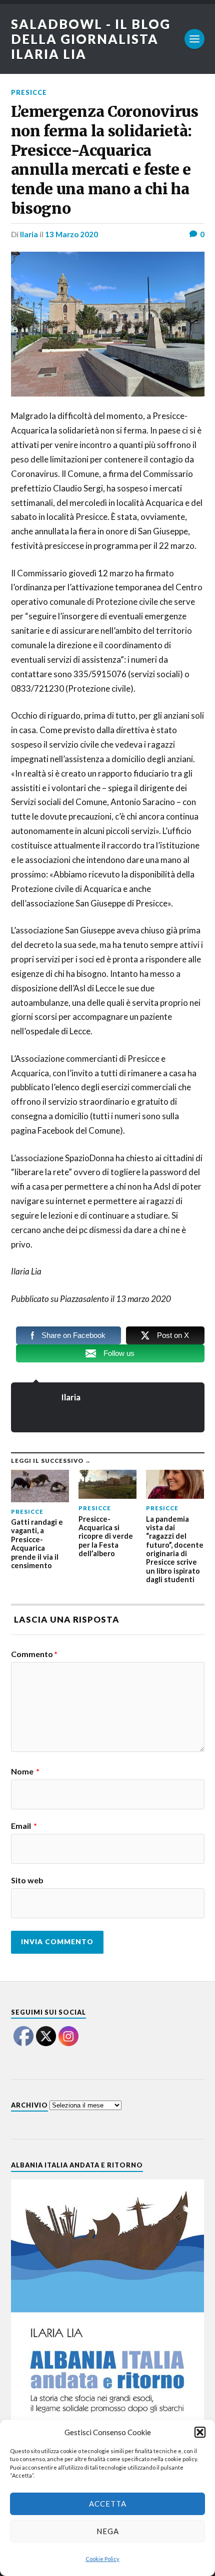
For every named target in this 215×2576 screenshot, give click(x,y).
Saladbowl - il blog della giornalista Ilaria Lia (91, 39)
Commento (34, 1654)
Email (24, 1826)
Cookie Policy (102, 2559)
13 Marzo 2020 (71, 234)
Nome (25, 1771)
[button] (200, 2432)
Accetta (108, 2504)
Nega (108, 2531)
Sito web (27, 1880)
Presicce (29, 92)
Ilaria (29, 234)
